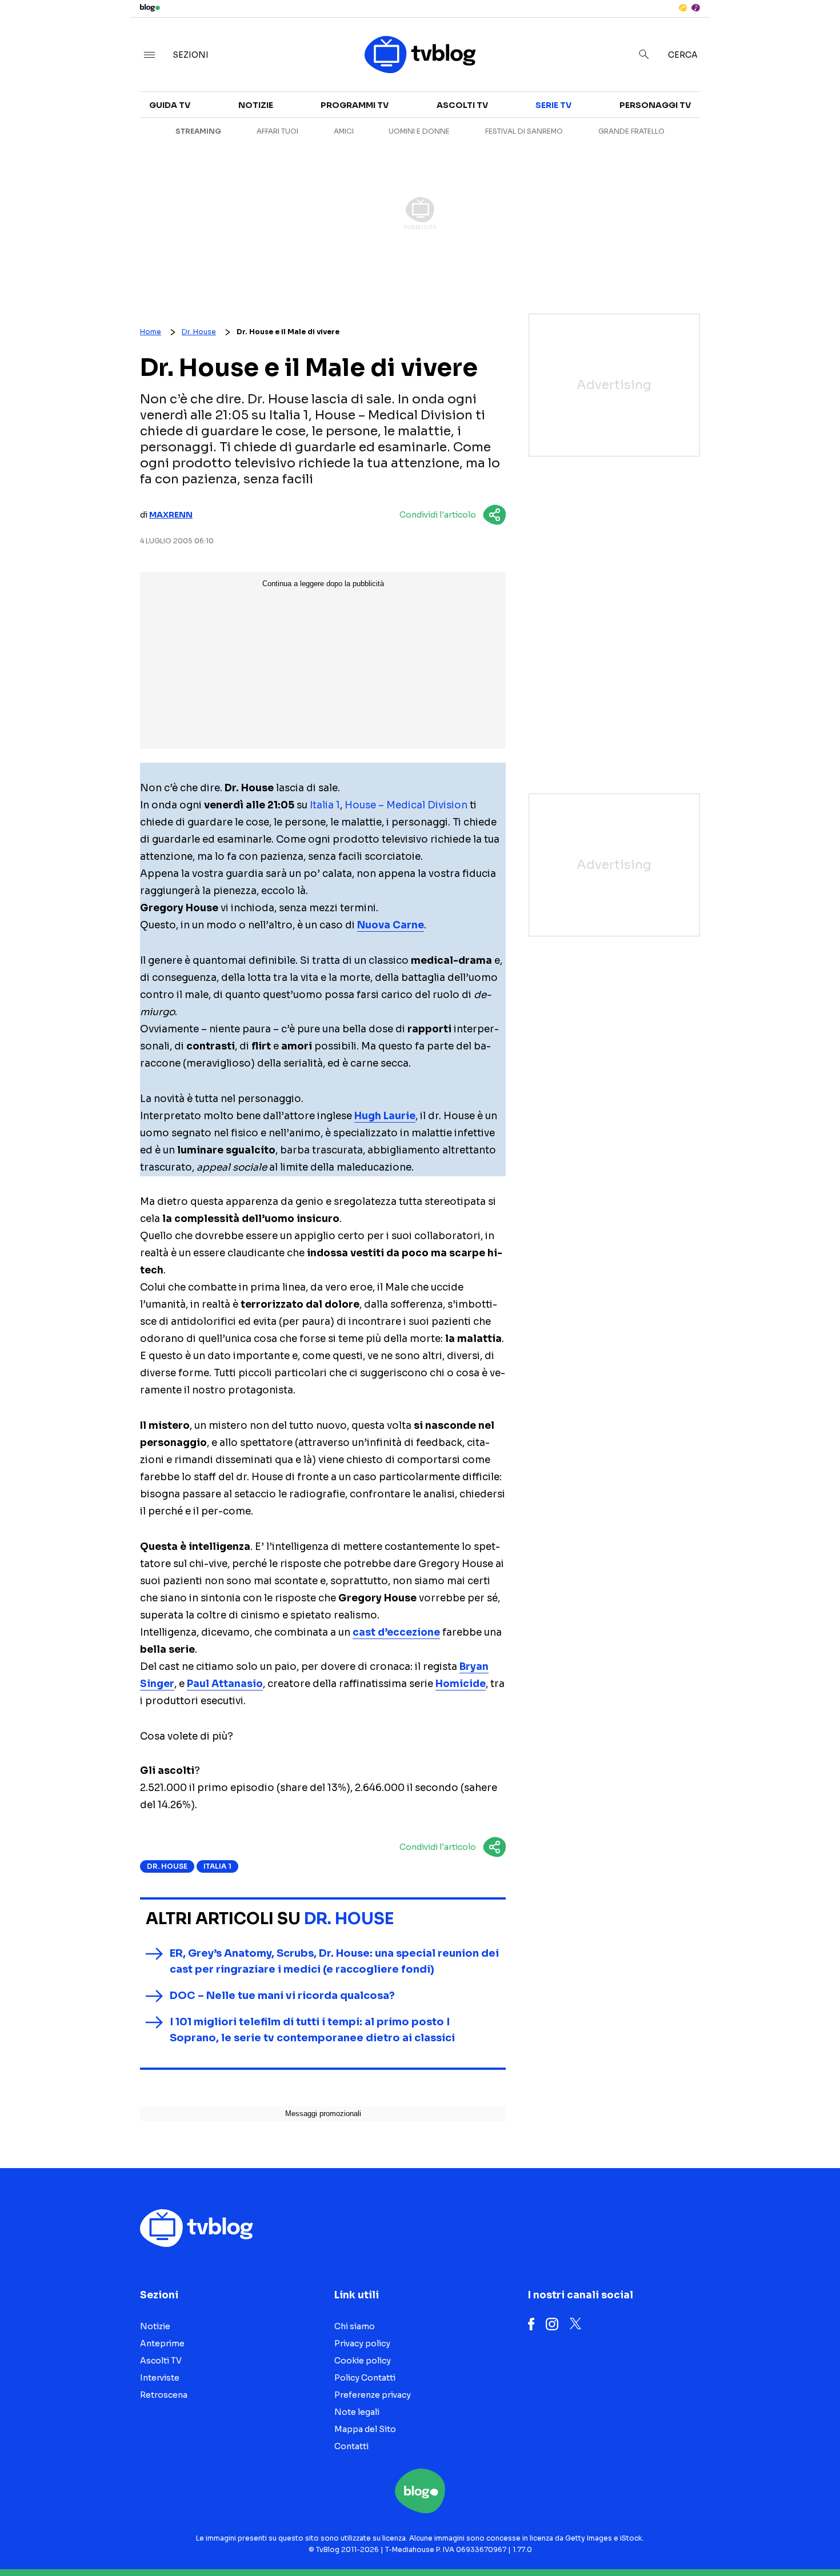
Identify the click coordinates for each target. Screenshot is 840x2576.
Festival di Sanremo (524, 131)
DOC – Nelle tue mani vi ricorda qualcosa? (282, 1996)
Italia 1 (325, 805)
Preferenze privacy (373, 2395)
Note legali (357, 2412)
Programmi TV (355, 105)
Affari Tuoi (277, 131)
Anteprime (162, 2343)
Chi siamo (355, 2326)
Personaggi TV (655, 105)
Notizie (256, 105)
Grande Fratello (631, 131)
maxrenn (171, 515)
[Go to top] (722, 2538)
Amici (344, 131)
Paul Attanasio (225, 1684)
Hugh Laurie (385, 1116)
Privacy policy (362, 2343)
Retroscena (164, 2395)
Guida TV (170, 105)
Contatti (351, 2446)
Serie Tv (553, 105)
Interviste (731, 112)
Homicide (461, 1684)
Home (151, 332)
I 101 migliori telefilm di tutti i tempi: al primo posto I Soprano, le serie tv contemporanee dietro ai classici (312, 2030)
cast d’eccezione (396, 1632)
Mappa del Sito (365, 2429)
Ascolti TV (462, 105)
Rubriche (728, 133)
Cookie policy (363, 2361)
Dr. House (199, 332)
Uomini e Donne (419, 131)
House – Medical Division (406, 805)
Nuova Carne (391, 925)
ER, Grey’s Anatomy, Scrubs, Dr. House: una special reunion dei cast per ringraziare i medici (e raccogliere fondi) (334, 1961)
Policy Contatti (365, 2378)
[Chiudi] (813, 33)
